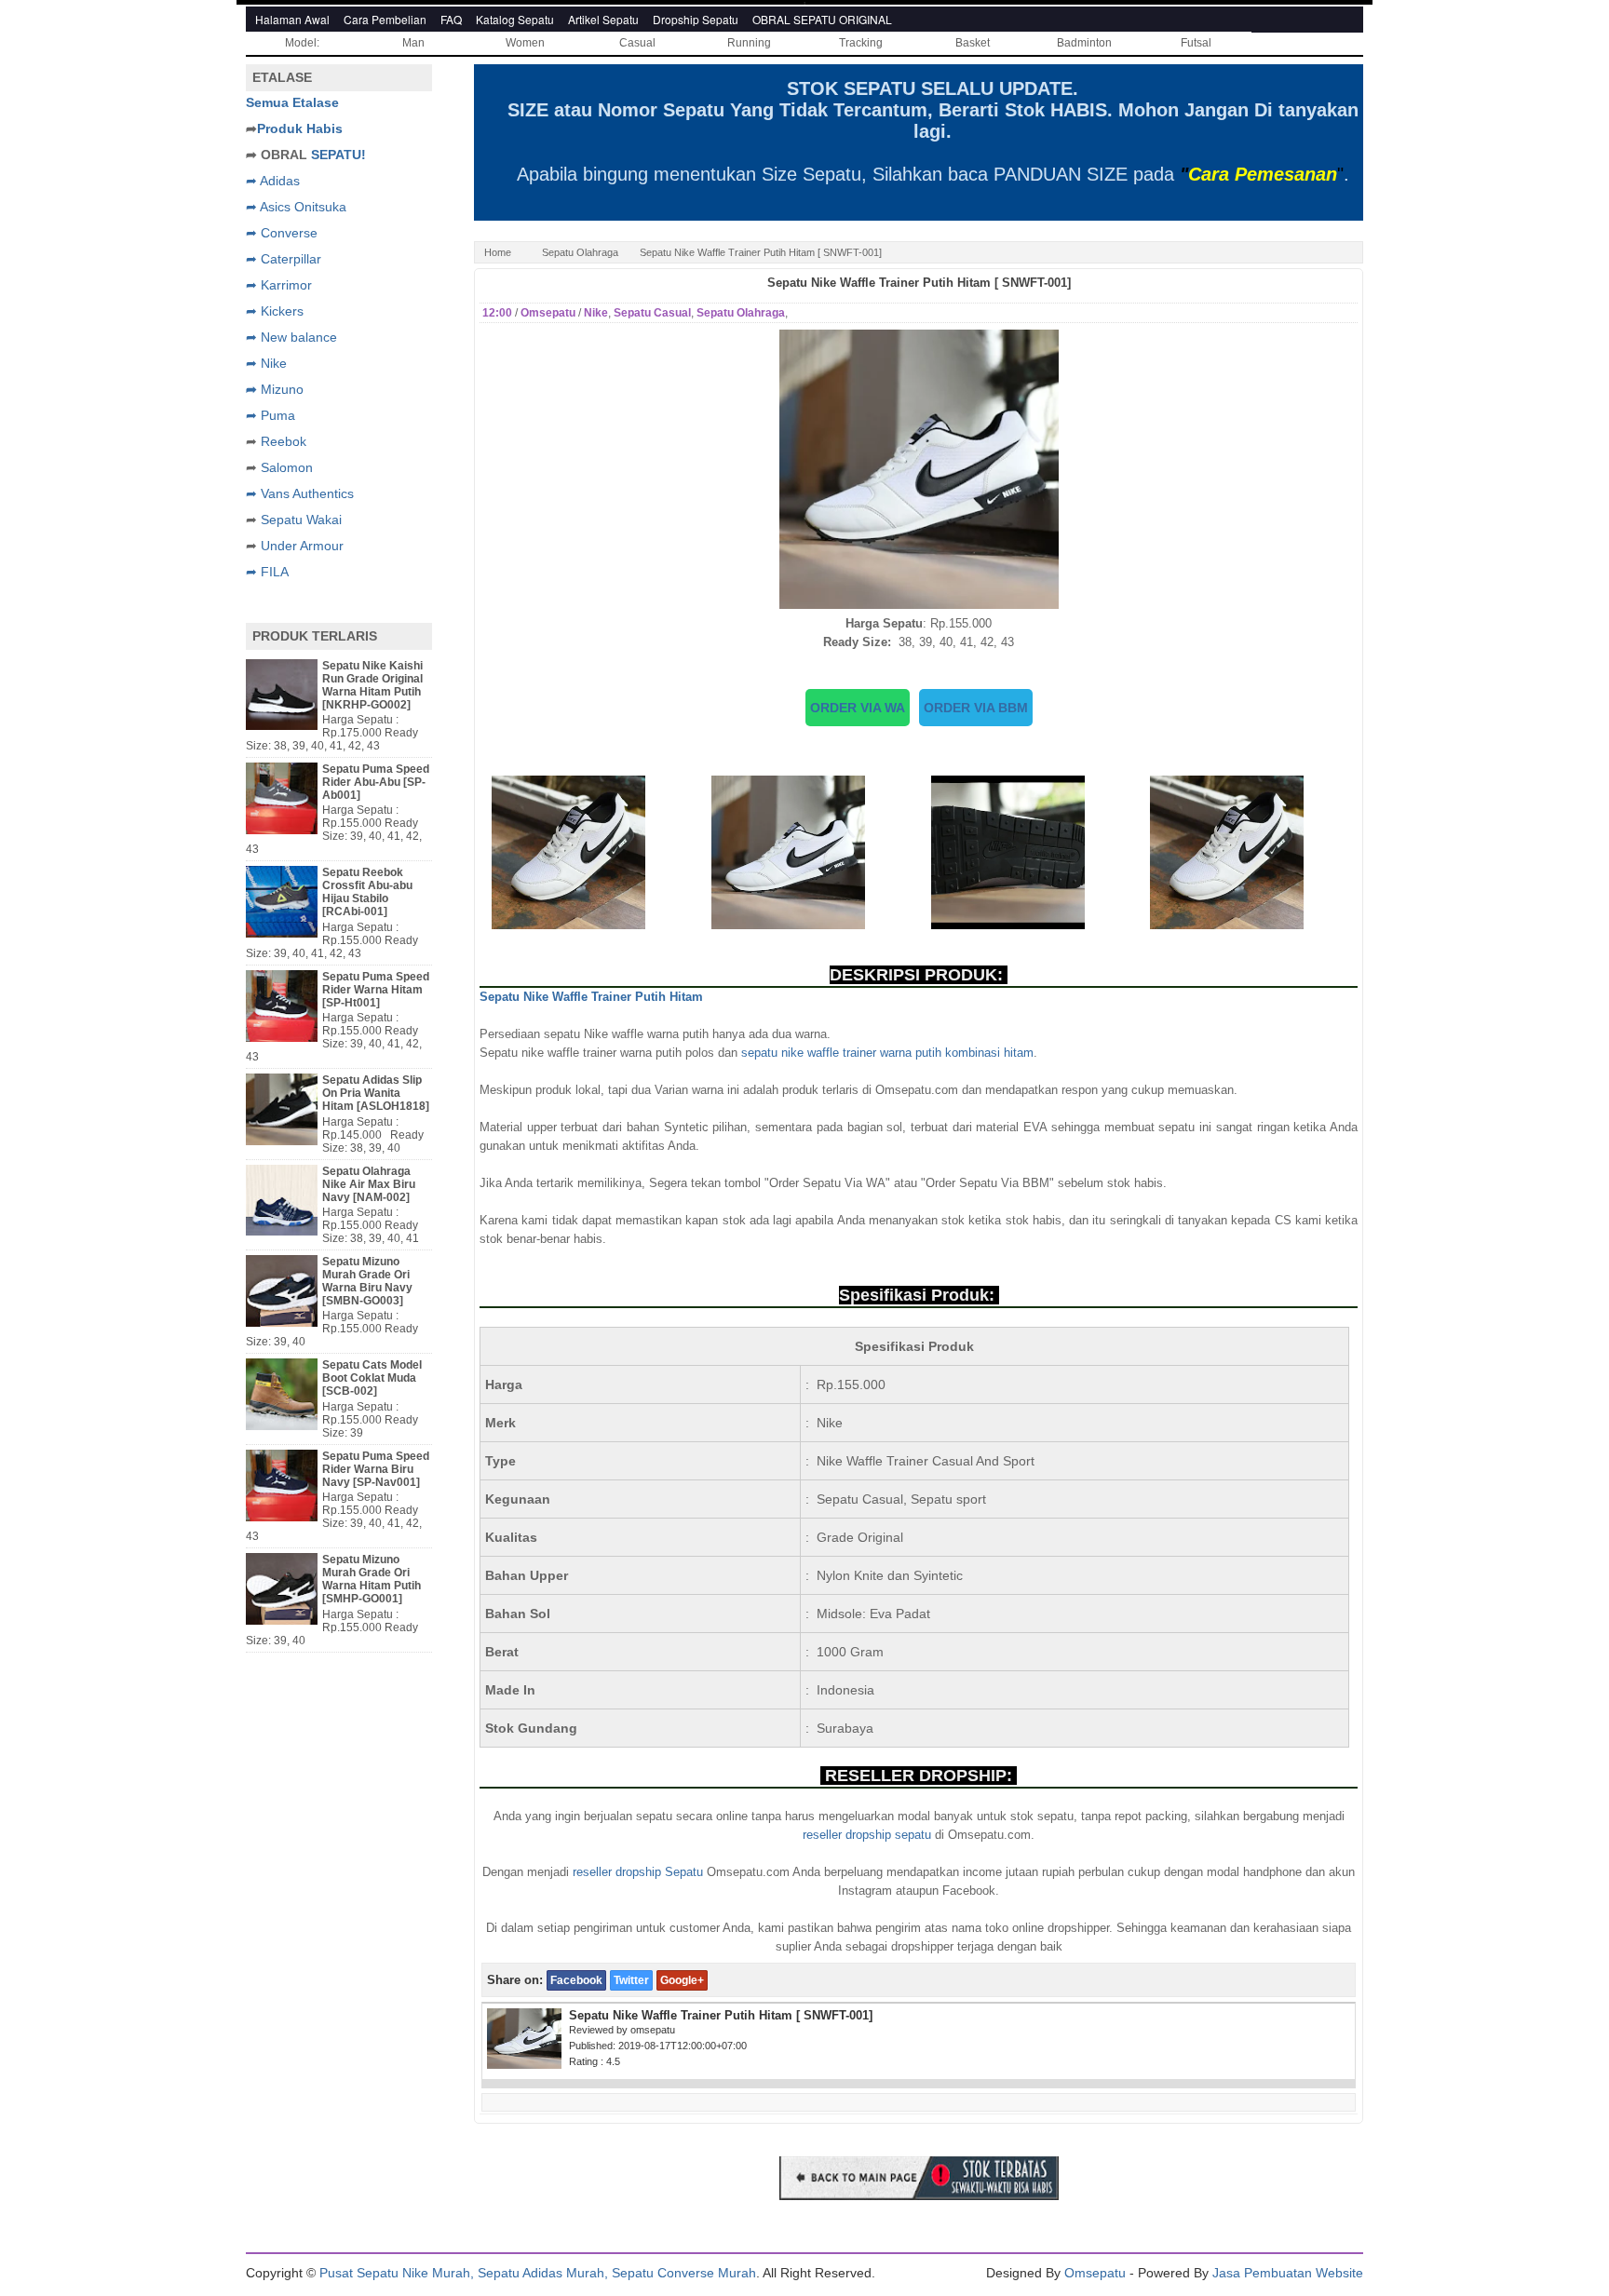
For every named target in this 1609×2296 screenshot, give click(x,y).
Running (749, 43)
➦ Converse (282, 233)
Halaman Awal (292, 19)
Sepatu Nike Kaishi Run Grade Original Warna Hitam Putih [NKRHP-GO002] (372, 685)
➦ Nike (266, 363)
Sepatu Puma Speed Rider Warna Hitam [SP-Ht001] (376, 990)
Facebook (576, 1980)
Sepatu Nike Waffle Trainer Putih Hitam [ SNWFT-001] (919, 283)
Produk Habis (300, 128)
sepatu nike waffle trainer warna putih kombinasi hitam (887, 1053)
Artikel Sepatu (603, 19)
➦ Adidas (273, 181)
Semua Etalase (292, 102)
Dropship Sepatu (696, 19)
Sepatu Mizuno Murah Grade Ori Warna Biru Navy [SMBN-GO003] (367, 1281)
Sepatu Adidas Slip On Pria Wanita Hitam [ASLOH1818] (376, 1093)
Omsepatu (1095, 2273)
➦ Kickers (275, 311)
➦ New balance (291, 337)
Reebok (284, 441)
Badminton (1084, 43)
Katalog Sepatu (515, 19)
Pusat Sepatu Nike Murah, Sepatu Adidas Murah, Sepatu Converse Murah (538, 2273)
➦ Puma (270, 415)
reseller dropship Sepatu (638, 1872)
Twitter (631, 1980)
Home (498, 252)
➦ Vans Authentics (300, 493)
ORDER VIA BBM (976, 708)
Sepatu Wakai (301, 520)
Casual (637, 43)
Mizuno (282, 389)
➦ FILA (267, 572)
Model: (302, 43)
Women (525, 43)
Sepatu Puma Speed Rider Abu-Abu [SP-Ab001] (376, 782)
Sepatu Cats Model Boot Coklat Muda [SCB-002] (372, 1378)
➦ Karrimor (279, 285)
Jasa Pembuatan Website (1288, 2273)
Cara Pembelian (385, 19)
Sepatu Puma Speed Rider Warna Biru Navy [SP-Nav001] (376, 1469)
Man (413, 43)
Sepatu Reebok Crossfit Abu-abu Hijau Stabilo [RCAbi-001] (367, 892)
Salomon (287, 467)
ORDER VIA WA (858, 708)
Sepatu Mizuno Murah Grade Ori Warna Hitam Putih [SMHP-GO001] (372, 1579)
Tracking (861, 43)
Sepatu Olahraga (580, 252)
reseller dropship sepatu (867, 1835)
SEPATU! (338, 155)
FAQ (451, 19)
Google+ (682, 1980)
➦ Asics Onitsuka (296, 207)
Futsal (1196, 43)
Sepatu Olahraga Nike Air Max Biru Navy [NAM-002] (369, 1184)
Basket (973, 43)
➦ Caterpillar (284, 259)
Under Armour (302, 546)
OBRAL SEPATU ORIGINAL (822, 19)
